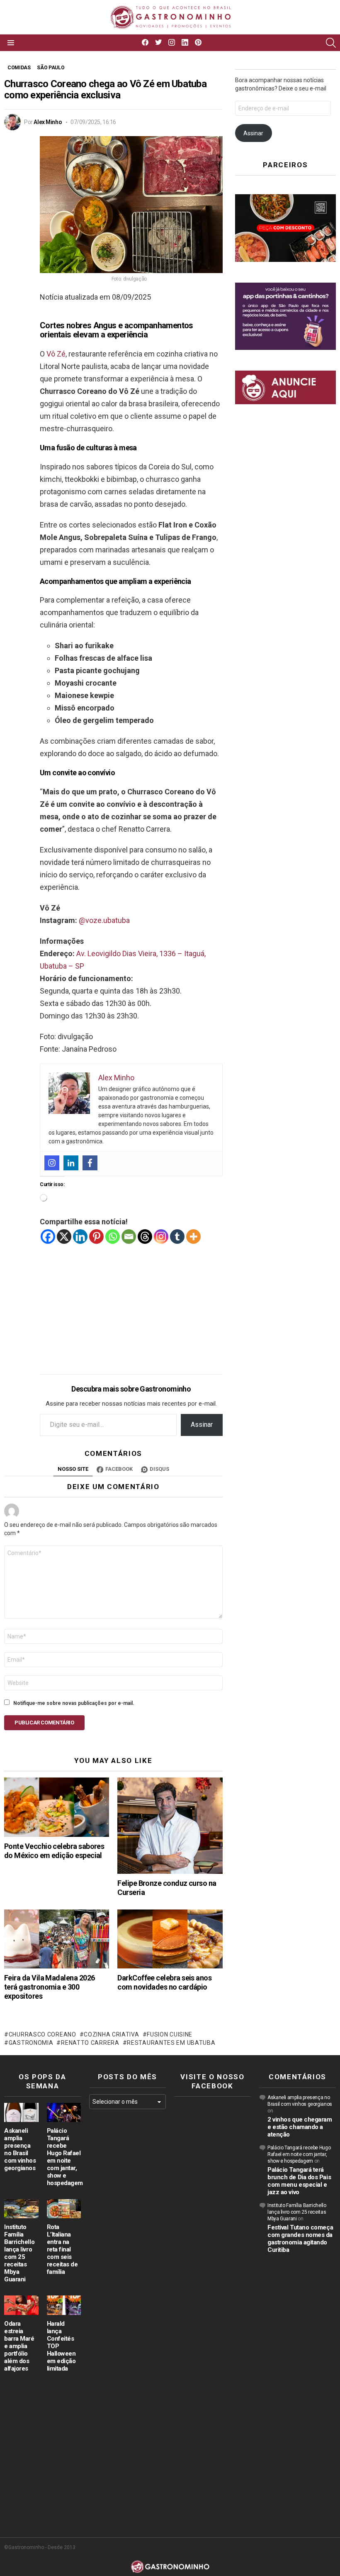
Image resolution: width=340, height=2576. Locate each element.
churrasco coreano (42, 2034)
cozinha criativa (111, 2034)
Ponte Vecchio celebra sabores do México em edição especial (54, 1851)
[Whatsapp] (113, 1237)
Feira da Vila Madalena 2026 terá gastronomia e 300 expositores (49, 1987)
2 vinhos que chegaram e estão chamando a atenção (300, 2127)
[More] (193, 1237)
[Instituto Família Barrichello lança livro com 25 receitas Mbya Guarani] (21, 2209)
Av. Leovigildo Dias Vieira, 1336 (126, 953)
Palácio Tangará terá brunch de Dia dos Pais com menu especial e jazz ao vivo (299, 2181)
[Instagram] (52, 1163)
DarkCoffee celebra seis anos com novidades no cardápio (164, 1982)
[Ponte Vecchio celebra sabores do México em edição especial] (57, 1807)
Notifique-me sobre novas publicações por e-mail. (74, 1703)
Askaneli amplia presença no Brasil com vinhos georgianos (20, 2149)
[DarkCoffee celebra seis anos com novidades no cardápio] (170, 1939)
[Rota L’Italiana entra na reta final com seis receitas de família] (64, 2209)
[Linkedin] (71, 1163)
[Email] (129, 1237)
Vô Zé (56, 354)
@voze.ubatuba (104, 920)
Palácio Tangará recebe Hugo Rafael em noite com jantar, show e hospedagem (65, 2157)
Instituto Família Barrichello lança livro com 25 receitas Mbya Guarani (19, 2253)
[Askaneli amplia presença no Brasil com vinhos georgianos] (21, 2112)
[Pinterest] (96, 1237)
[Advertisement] (131, 1303)
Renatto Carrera (90, 2043)
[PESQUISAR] (331, 43)
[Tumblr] (177, 1237)
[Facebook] (90, 1163)
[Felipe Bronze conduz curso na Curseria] (170, 1826)
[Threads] (145, 1237)
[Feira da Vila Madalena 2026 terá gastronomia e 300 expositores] (57, 1939)
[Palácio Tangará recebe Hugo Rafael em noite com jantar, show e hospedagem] (64, 2112)
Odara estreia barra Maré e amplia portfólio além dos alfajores (19, 2346)
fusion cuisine (170, 2034)
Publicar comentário (44, 1723)
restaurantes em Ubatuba (171, 2043)
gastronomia (31, 2043)
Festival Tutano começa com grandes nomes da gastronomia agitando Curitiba (300, 2239)
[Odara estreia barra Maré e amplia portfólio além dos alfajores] (21, 2305)
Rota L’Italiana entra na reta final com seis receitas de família (62, 2249)
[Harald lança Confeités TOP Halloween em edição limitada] (64, 2305)
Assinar (202, 1425)
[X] (64, 1237)
